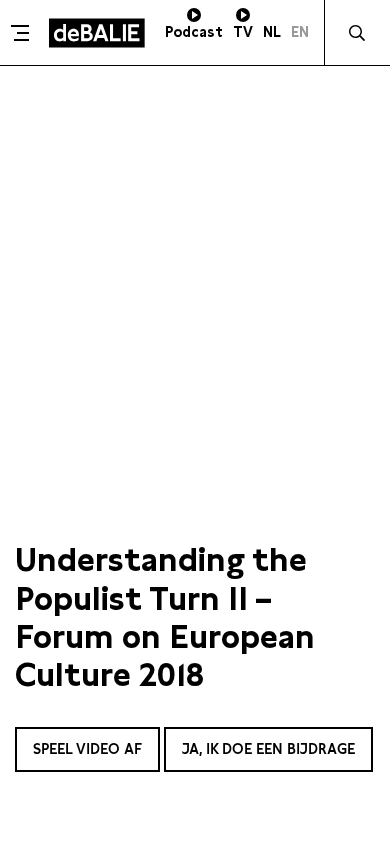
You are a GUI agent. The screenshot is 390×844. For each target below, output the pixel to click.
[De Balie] (97, 33)
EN (300, 32)
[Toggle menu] (22, 33)
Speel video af (87, 749)
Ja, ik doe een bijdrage (268, 749)
